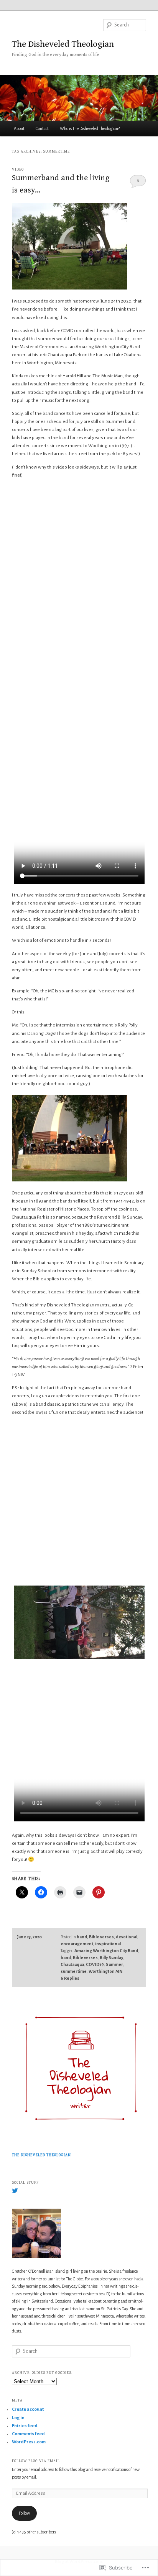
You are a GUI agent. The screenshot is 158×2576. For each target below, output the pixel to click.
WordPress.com (29, 2442)
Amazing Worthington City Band (106, 1951)
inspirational (108, 1944)
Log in (18, 2418)
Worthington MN (105, 1971)
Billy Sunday (111, 1957)
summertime (74, 1971)
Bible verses (101, 1937)
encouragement (77, 1944)
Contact (42, 128)
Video (18, 169)
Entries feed (25, 2426)
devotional (127, 1937)
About (19, 128)
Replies (70, 1978)
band (82, 1937)
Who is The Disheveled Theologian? (90, 128)
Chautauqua (72, 1964)
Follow (24, 2513)
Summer (114, 1964)
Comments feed (28, 2434)
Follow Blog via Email (36, 2461)
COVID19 (95, 1964)
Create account (28, 2409)
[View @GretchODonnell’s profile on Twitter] (15, 2191)
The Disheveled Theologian (63, 44)
